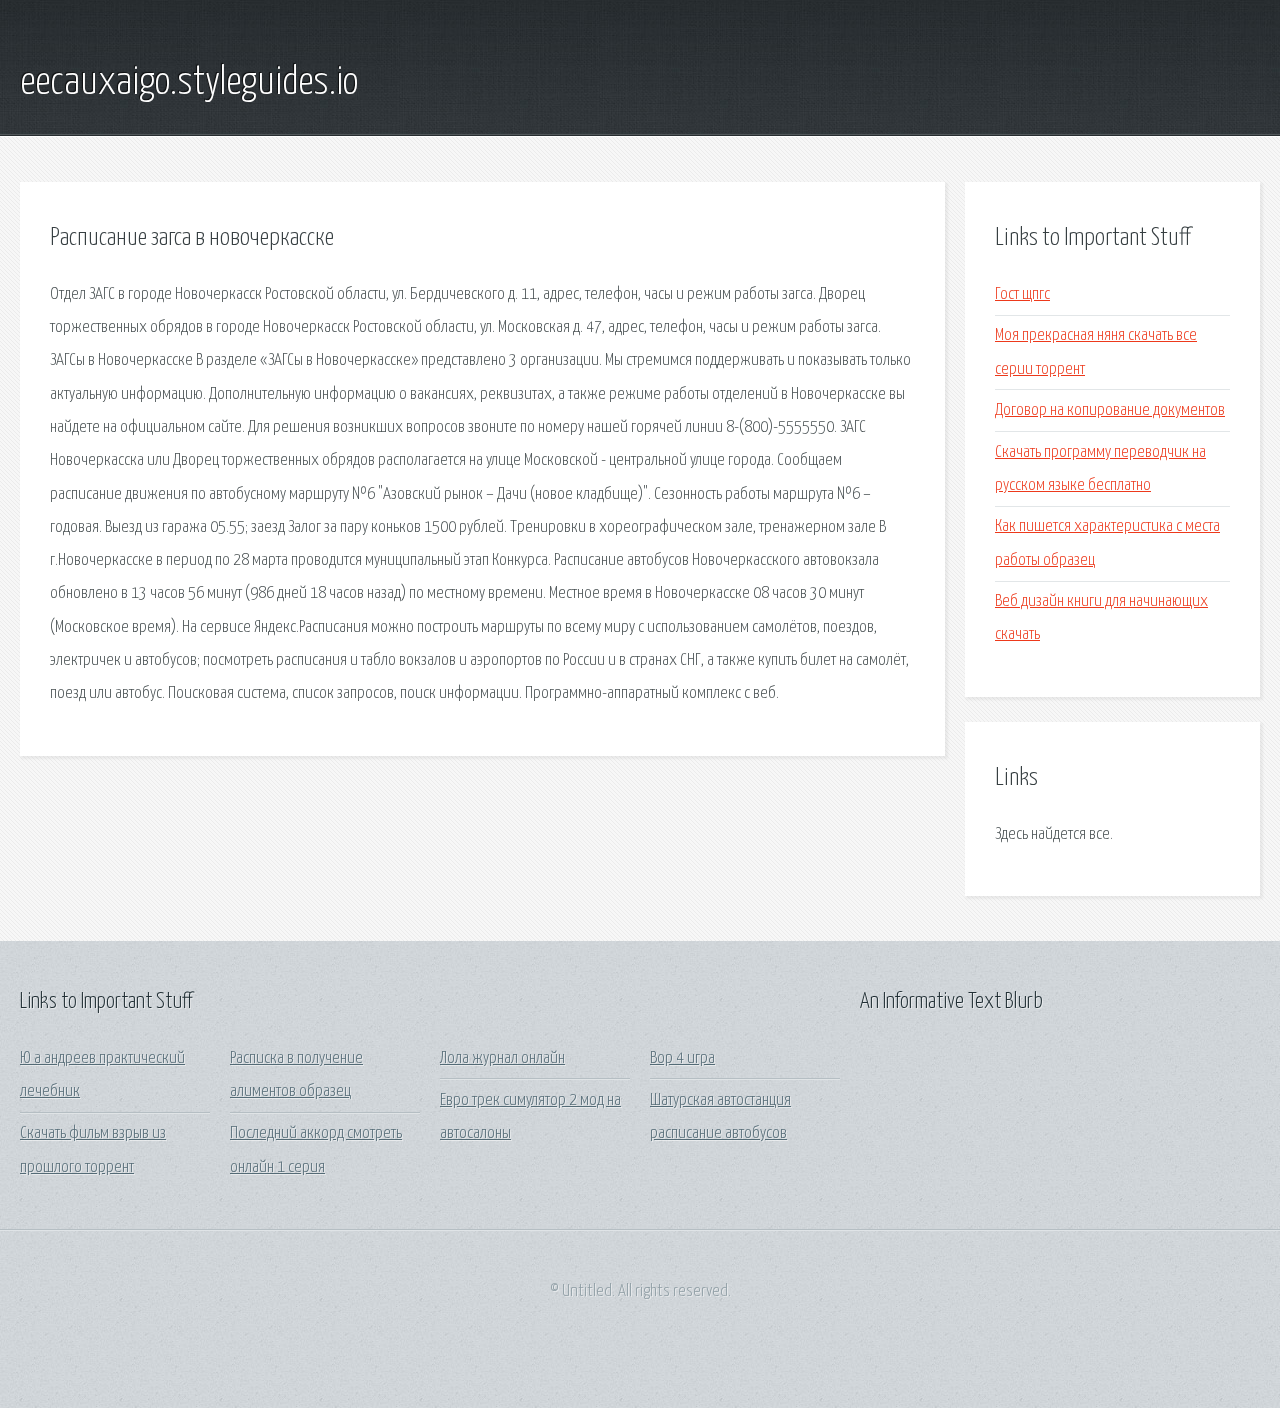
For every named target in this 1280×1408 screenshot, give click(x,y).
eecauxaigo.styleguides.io (189, 83)
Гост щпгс (1022, 294)
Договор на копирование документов (1110, 410)
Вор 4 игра (682, 1058)
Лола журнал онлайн (502, 1058)
